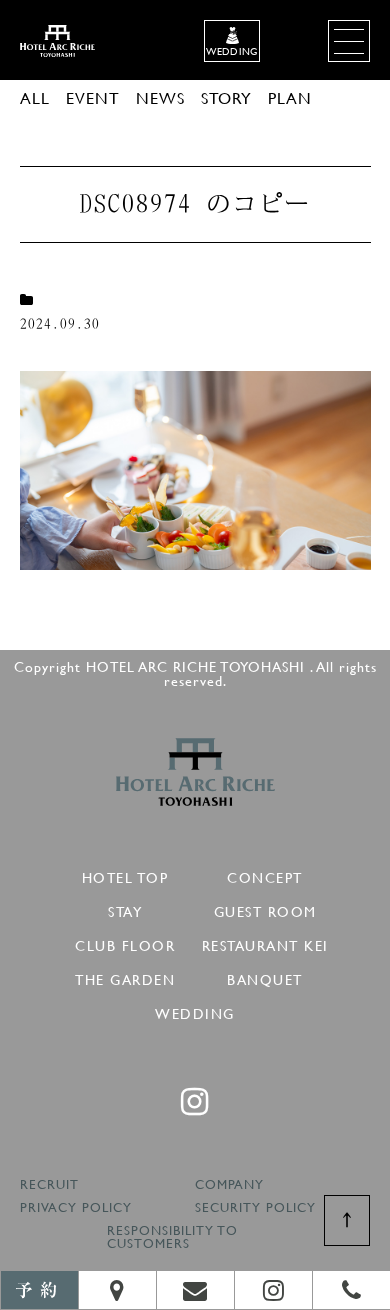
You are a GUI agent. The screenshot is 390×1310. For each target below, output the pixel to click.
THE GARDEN (125, 976)
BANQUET (265, 976)
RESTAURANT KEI (265, 942)
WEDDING (195, 1010)
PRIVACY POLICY (76, 1208)
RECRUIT (49, 1185)
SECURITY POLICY (255, 1208)
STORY (226, 97)
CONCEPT (265, 874)
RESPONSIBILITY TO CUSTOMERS (172, 1238)
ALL (35, 97)
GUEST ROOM (265, 908)
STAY (125, 908)
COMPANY (229, 1185)
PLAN (290, 97)
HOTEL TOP (125, 874)
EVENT (93, 97)
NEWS (160, 97)
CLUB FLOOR (125, 942)
